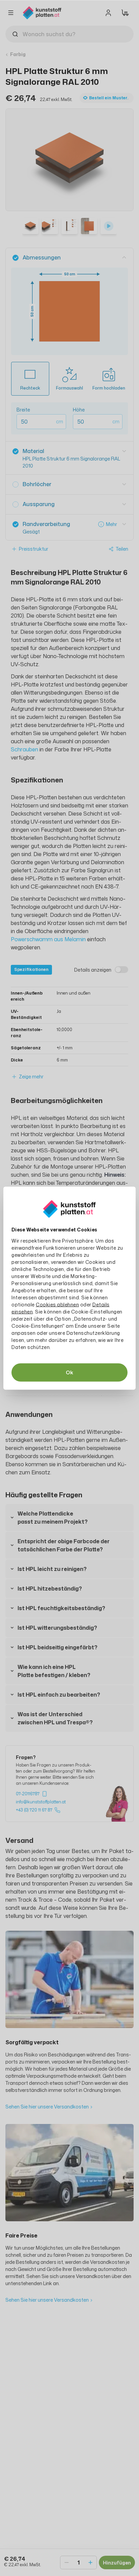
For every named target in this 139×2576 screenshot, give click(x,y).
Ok (69, 1372)
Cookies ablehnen (57, 1304)
